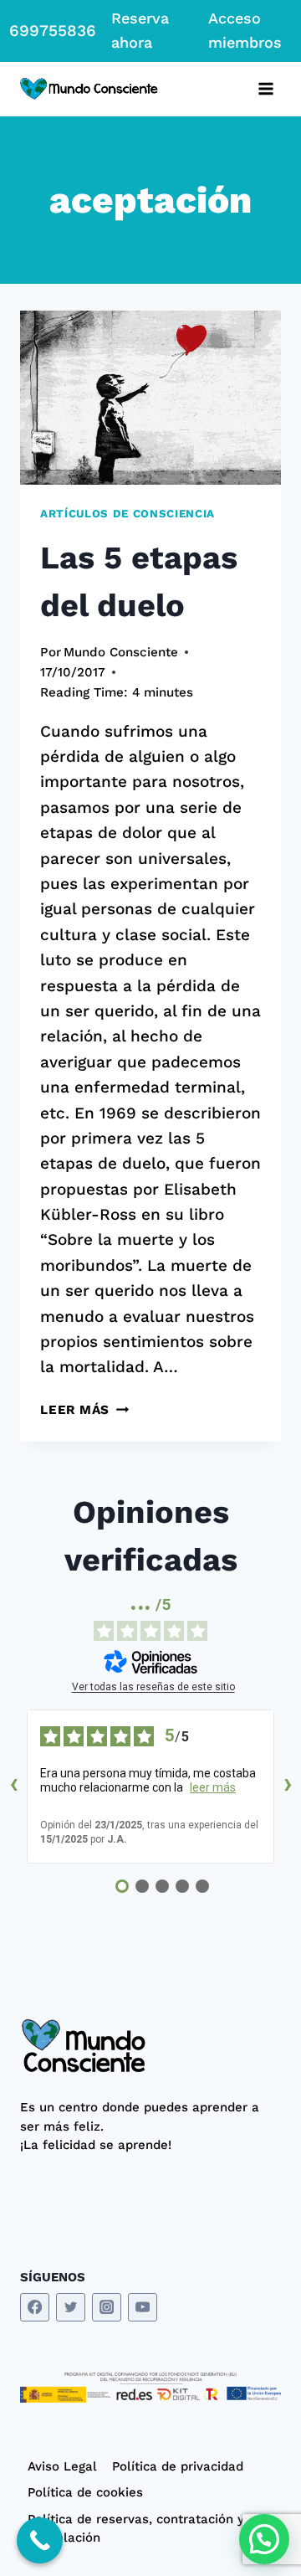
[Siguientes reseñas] (288, 1787)
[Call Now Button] (40, 2540)
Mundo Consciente (121, 652)
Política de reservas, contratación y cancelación (136, 2529)
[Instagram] (107, 2308)
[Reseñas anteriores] (13, 1787)
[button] (264, 2539)
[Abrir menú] (265, 89)
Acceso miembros (245, 30)
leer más (213, 1787)
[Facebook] (35, 2308)
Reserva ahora (140, 30)
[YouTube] (143, 2308)
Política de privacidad (178, 2466)
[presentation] (150, 398)
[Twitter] (71, 2308)
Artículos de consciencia (128, 514)
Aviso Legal (62, 2466)
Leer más (84, 1410)
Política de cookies (85, 2492)
